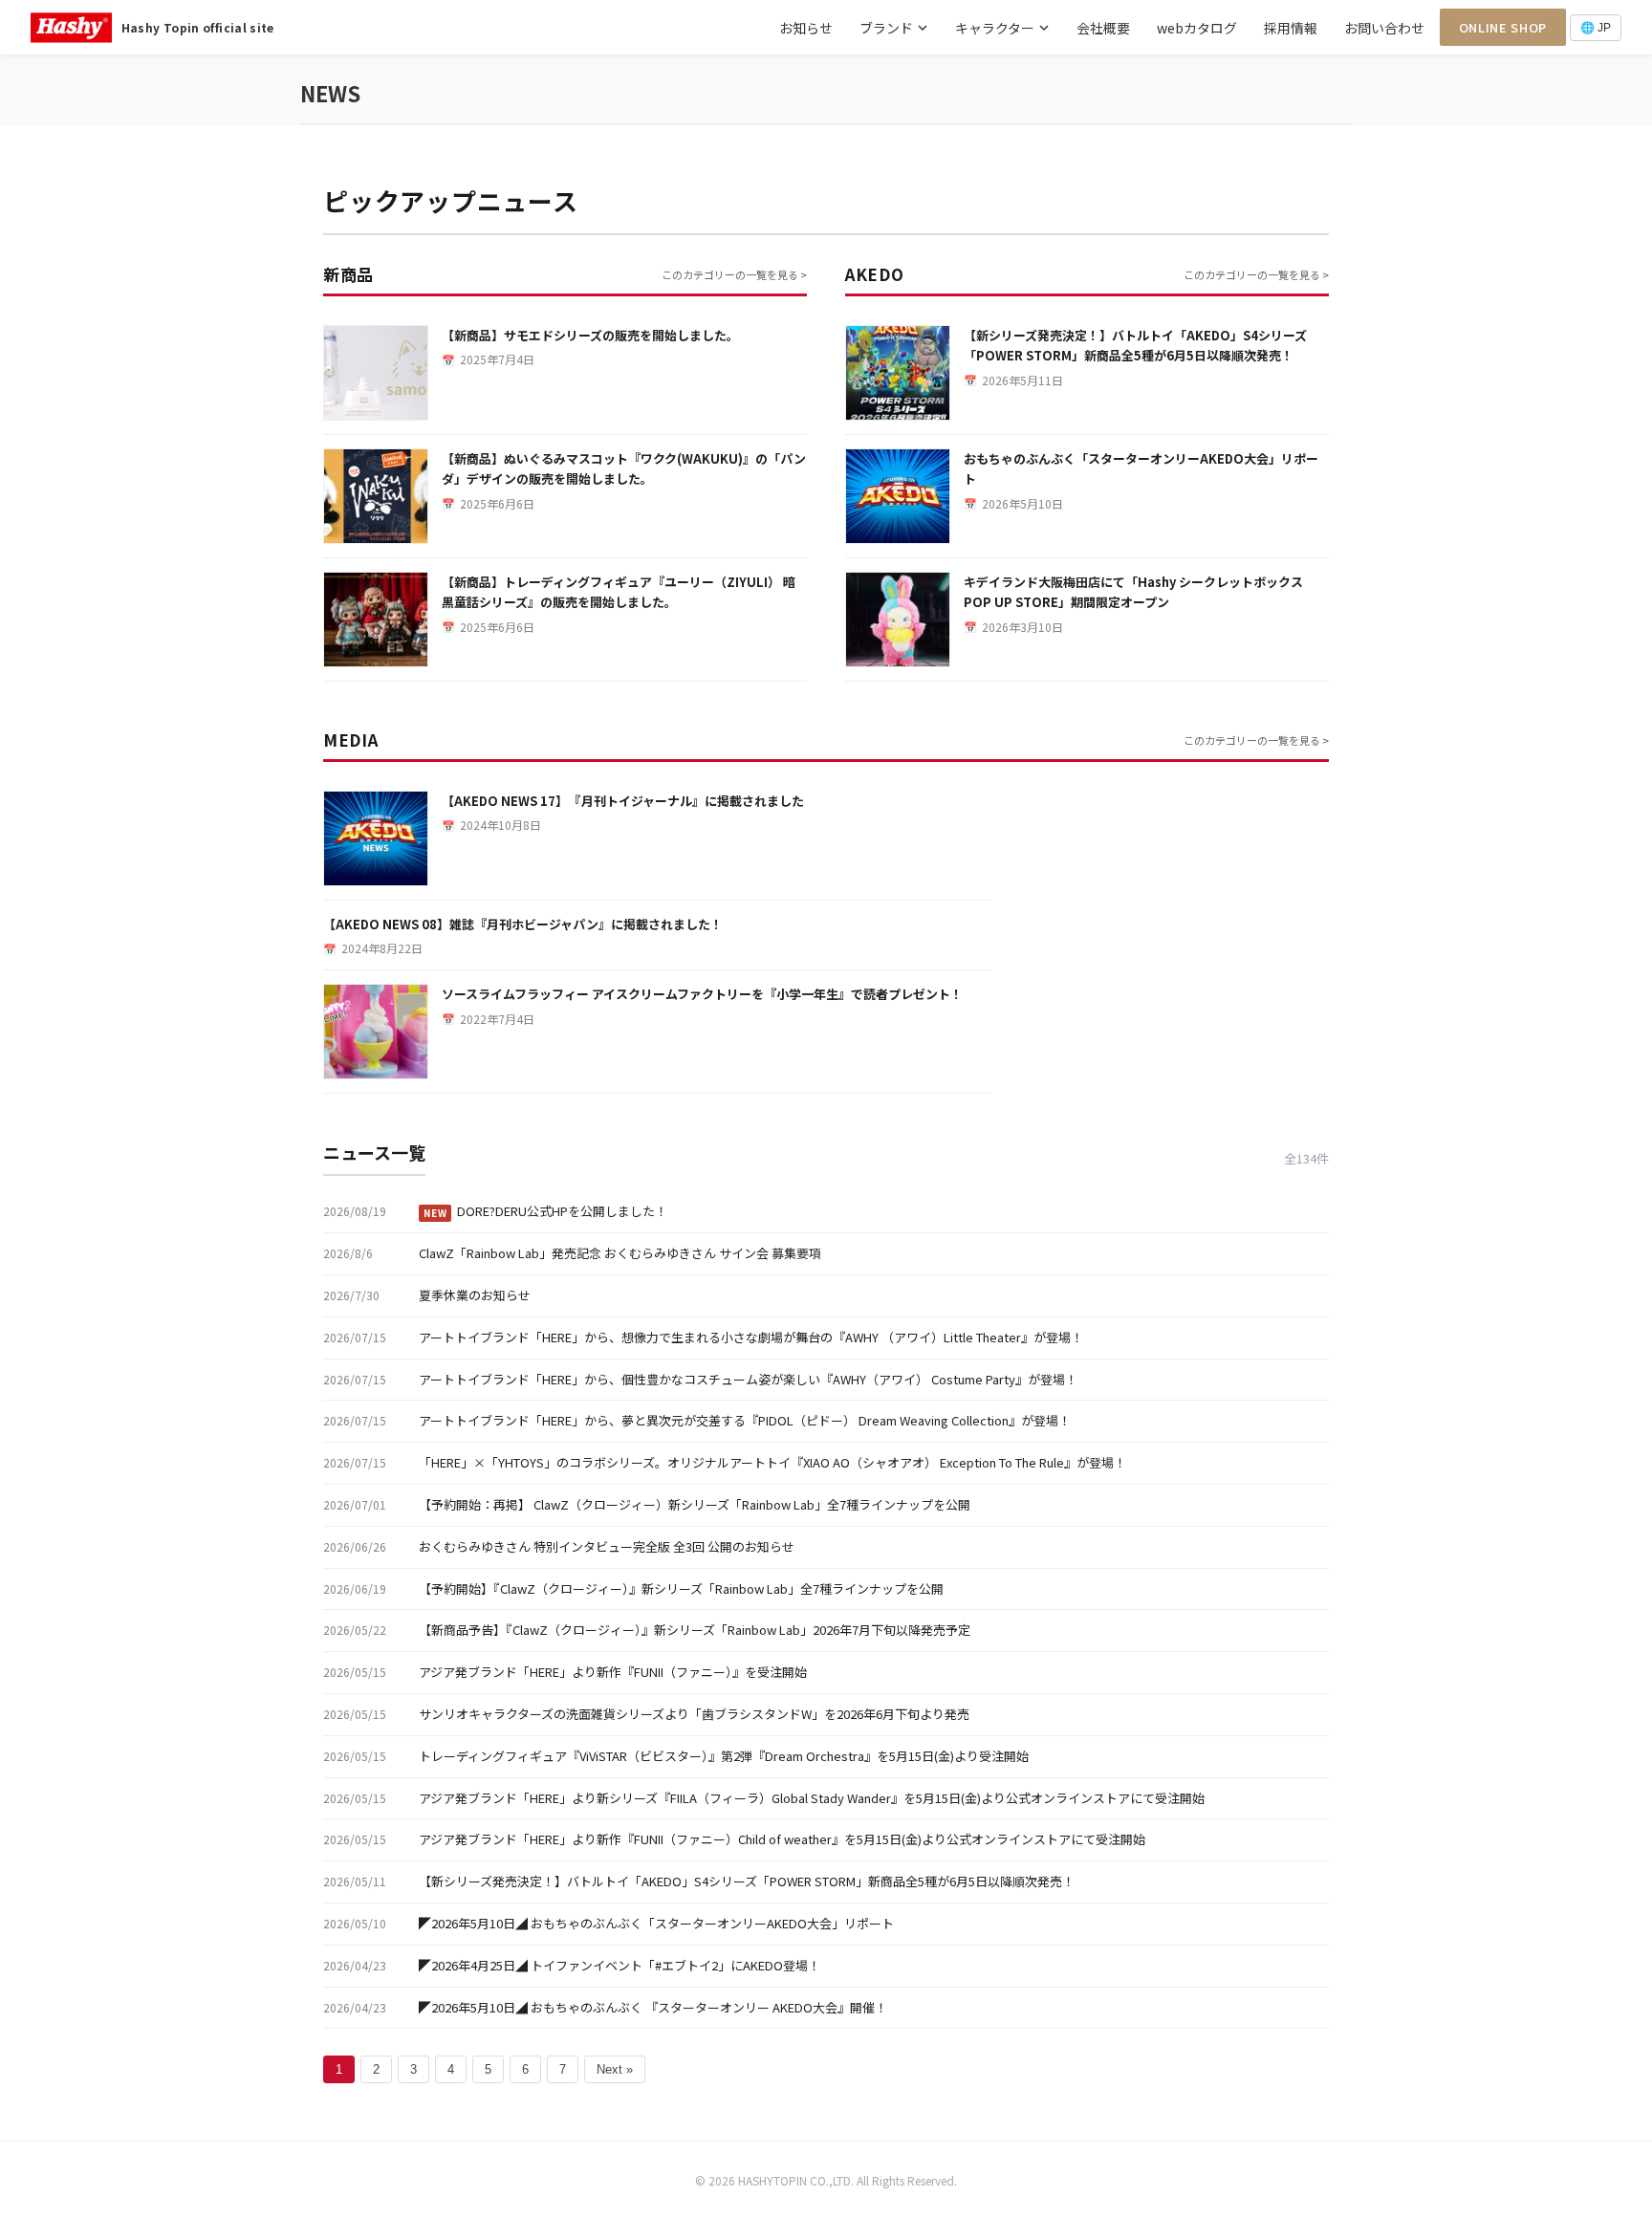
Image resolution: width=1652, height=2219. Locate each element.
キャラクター (995, 28)
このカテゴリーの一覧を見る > (734, 274)
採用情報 (1291, 28)
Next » (615, 2069)
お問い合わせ (1384, 28)
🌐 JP (1596, 28)
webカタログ (1197, 28)
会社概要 (1103, 28)
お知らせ (806, 28)
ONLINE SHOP (1503, 27)
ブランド (886, 28)
